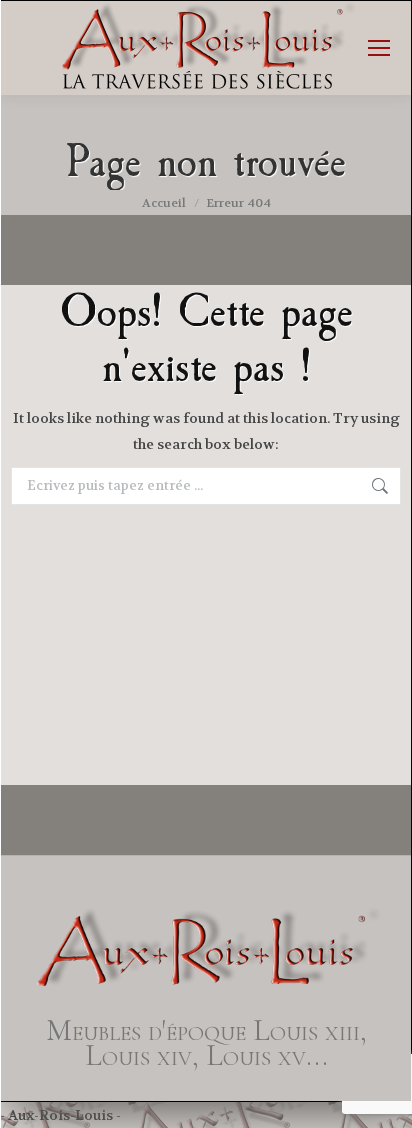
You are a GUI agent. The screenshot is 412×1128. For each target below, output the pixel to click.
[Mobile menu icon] (379, 48)
